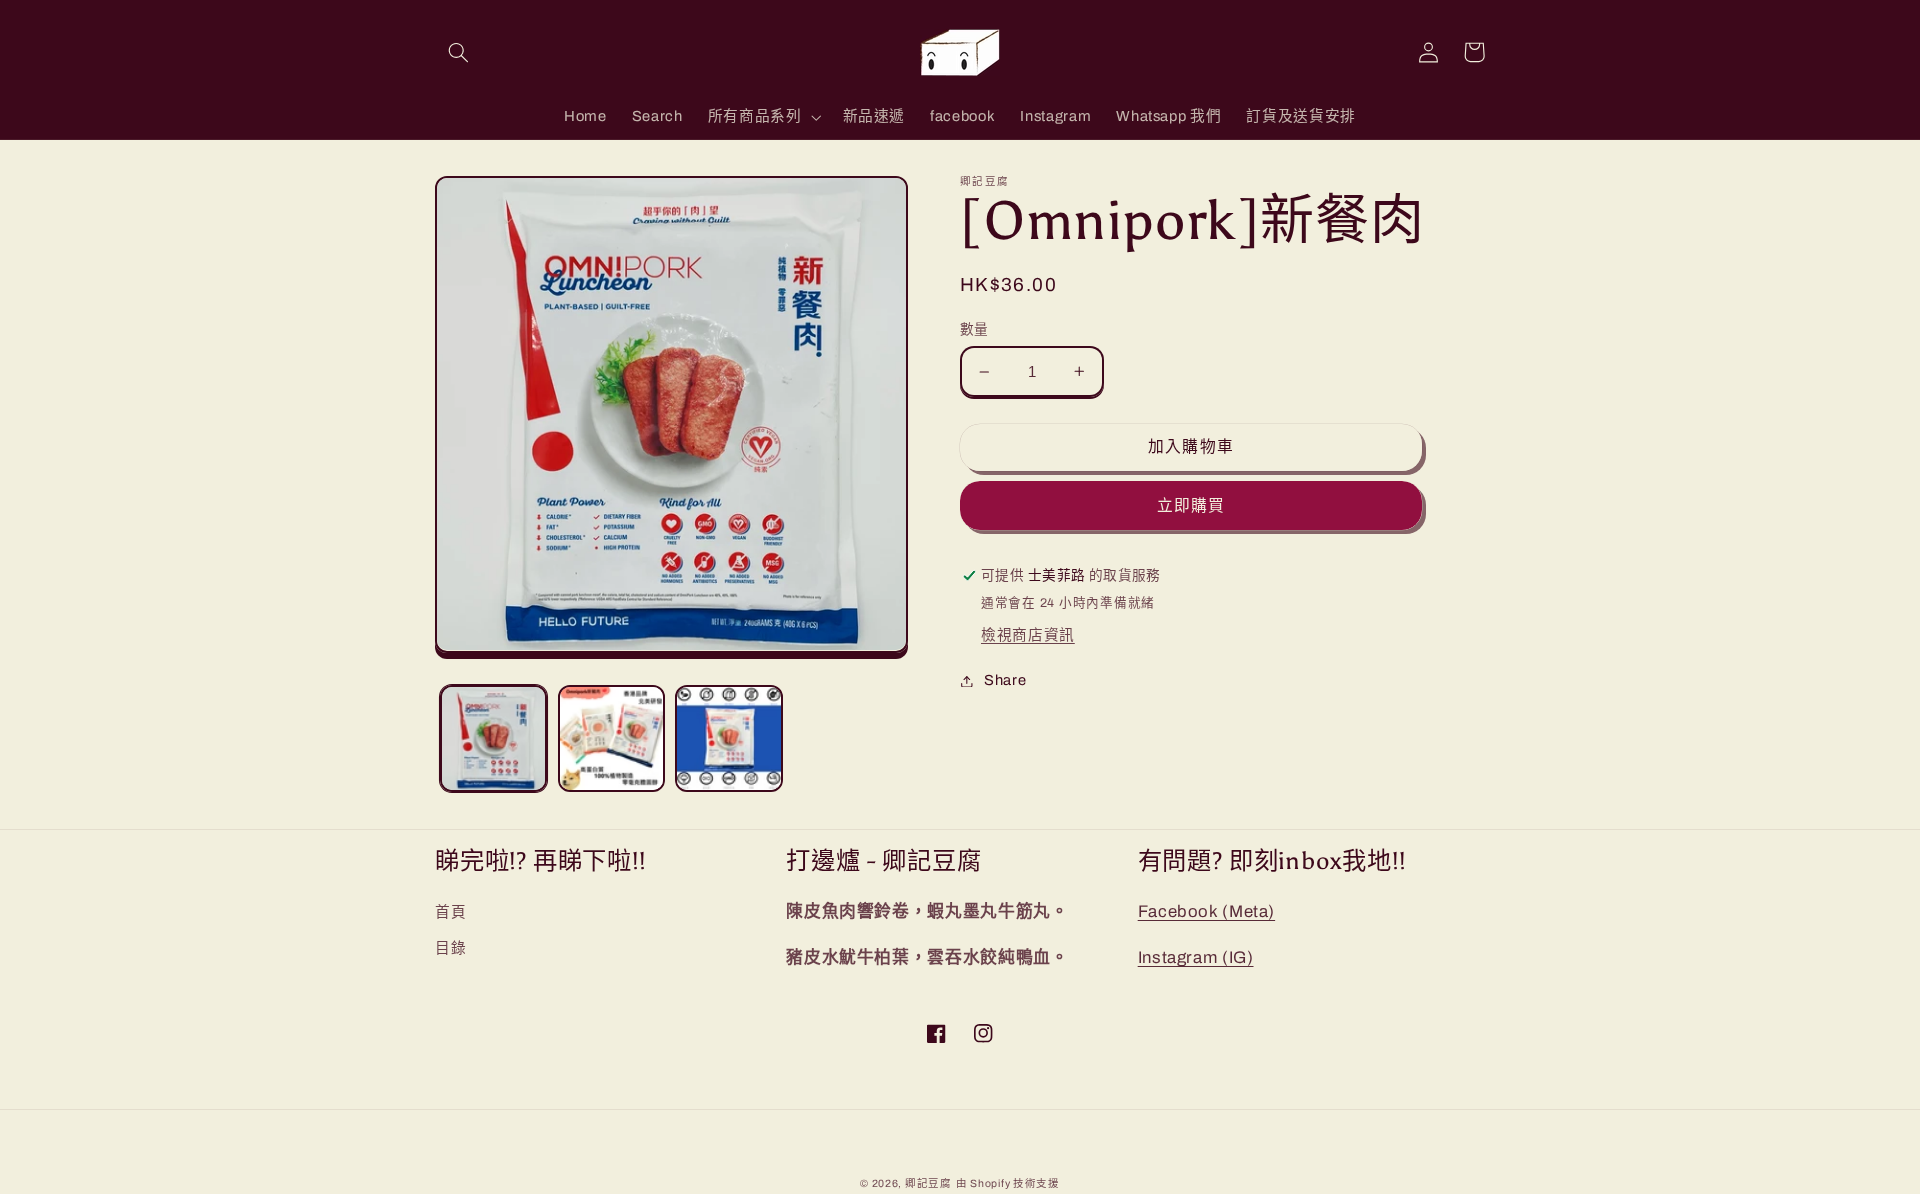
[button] (458, 52)
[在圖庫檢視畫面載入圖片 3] (728, 738)
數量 (974, 329)
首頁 (450, 912)
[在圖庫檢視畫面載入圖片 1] (493, 738)
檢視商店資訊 (1028, 635)
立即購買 (1191, 505)
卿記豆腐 (928, 1183)
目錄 (450, 948)
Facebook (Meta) (1206, 911)
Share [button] (1005, 680)
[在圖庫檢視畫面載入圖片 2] (611, 738)
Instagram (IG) (1196, 957)
